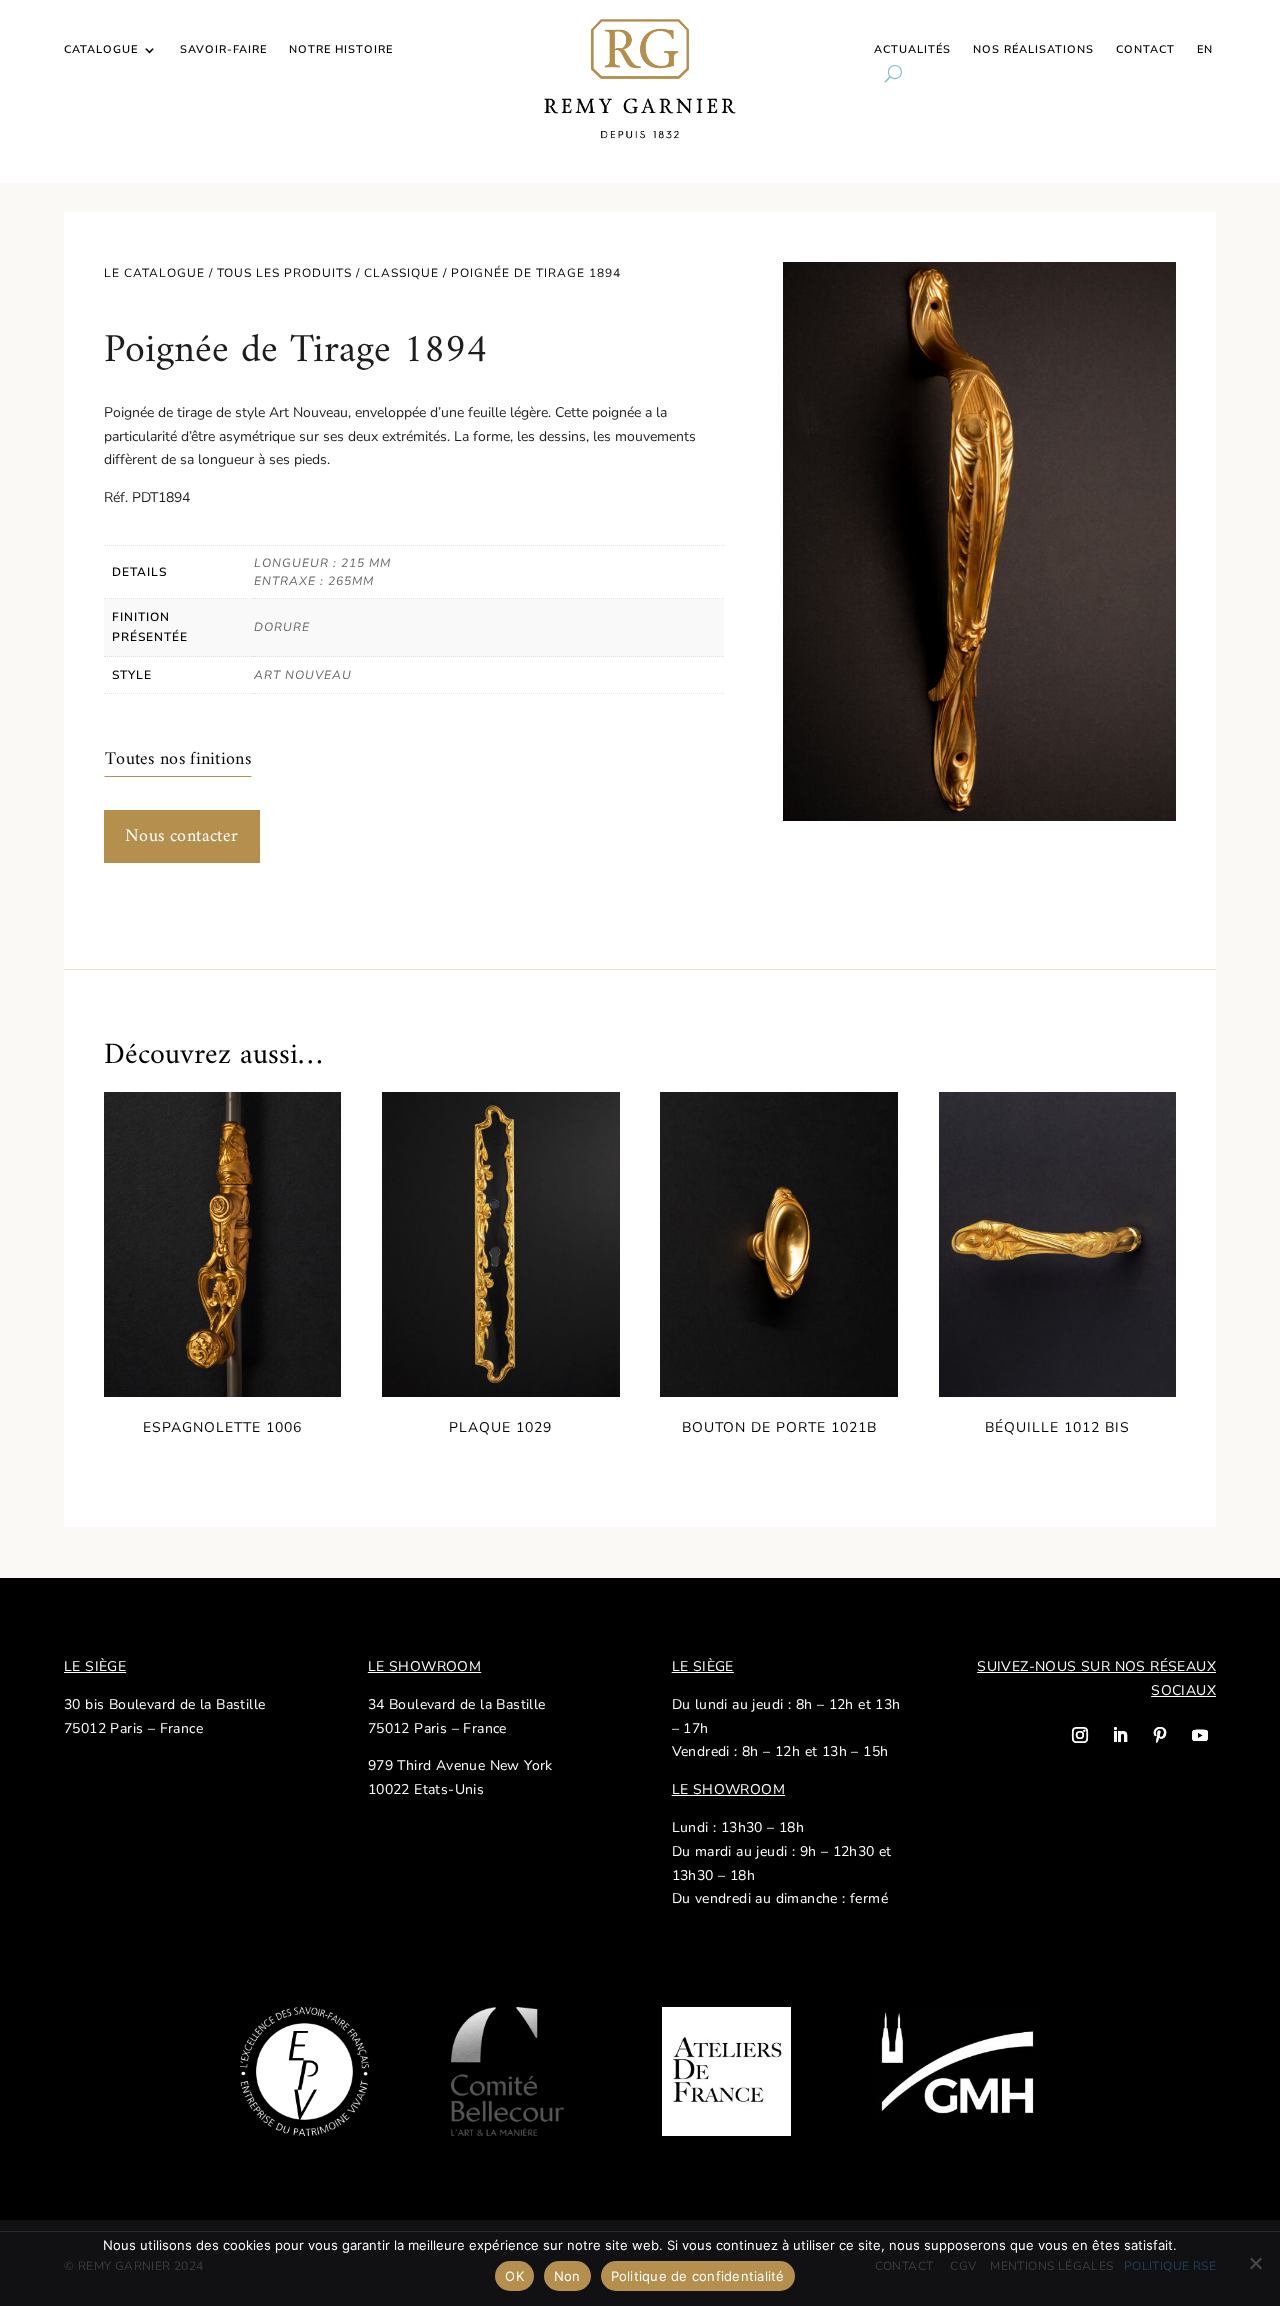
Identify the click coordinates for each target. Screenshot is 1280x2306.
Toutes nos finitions (178, 759)
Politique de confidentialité (698, 2276)
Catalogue (101, 50)
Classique (401, 273)
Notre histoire (341, 50)
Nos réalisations (1033, 50)
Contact (1145, 50)
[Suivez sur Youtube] (1200, 1735)
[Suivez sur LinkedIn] (1120, 1735)
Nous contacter (182, 836)
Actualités (912, 50)
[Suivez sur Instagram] (1080, 1735)
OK (514, 2276)
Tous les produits (284, 273)
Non (567, 2276)
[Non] (1255, 2263)
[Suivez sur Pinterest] (1160, 1735)
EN (1205, 50)
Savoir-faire (223, 50)
